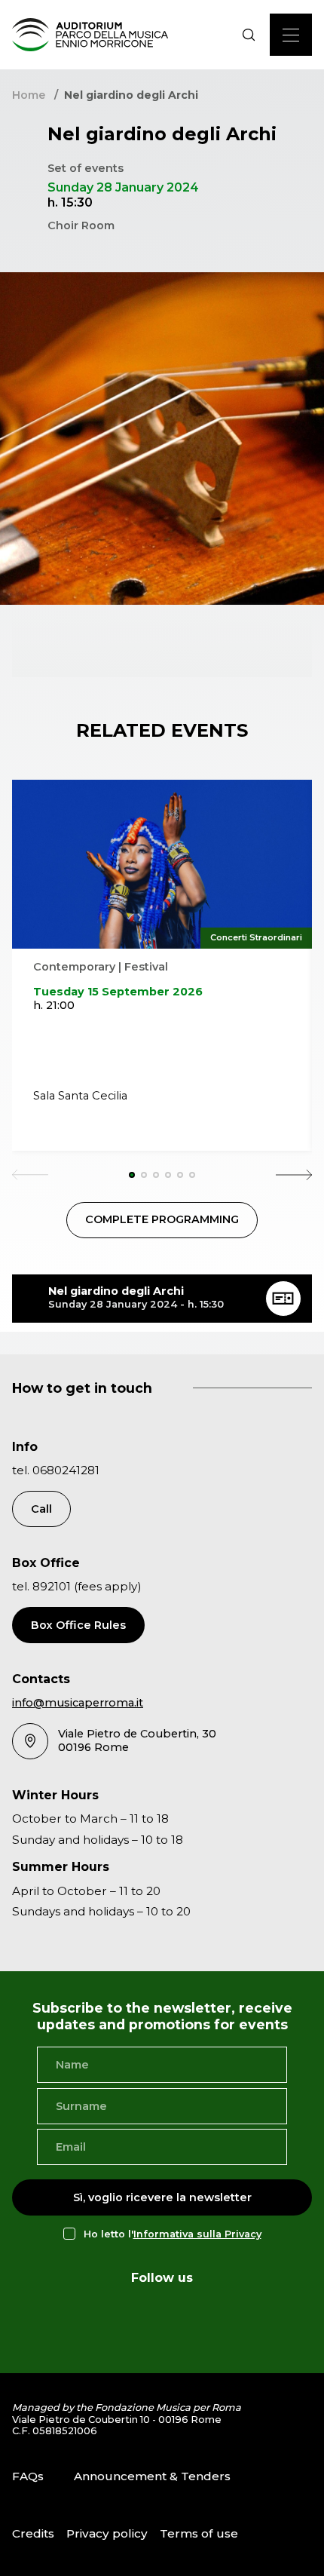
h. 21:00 (54, 1005)
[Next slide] (294, 1175)
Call (41, 1509)
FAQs (28, 2476)
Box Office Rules (78, 1625)
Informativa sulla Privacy (197, 2234)
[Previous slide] (30, 1175)
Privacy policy (107, 2533)
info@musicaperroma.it (78, 1703)
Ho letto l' (173, 2234)
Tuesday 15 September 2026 (118, 992)
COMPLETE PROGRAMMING (162, 1219)
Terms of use (199, 2533)
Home (29, 95)
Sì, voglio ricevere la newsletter (162, 2197)
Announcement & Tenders (152, 2476)
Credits (33, 2533)
